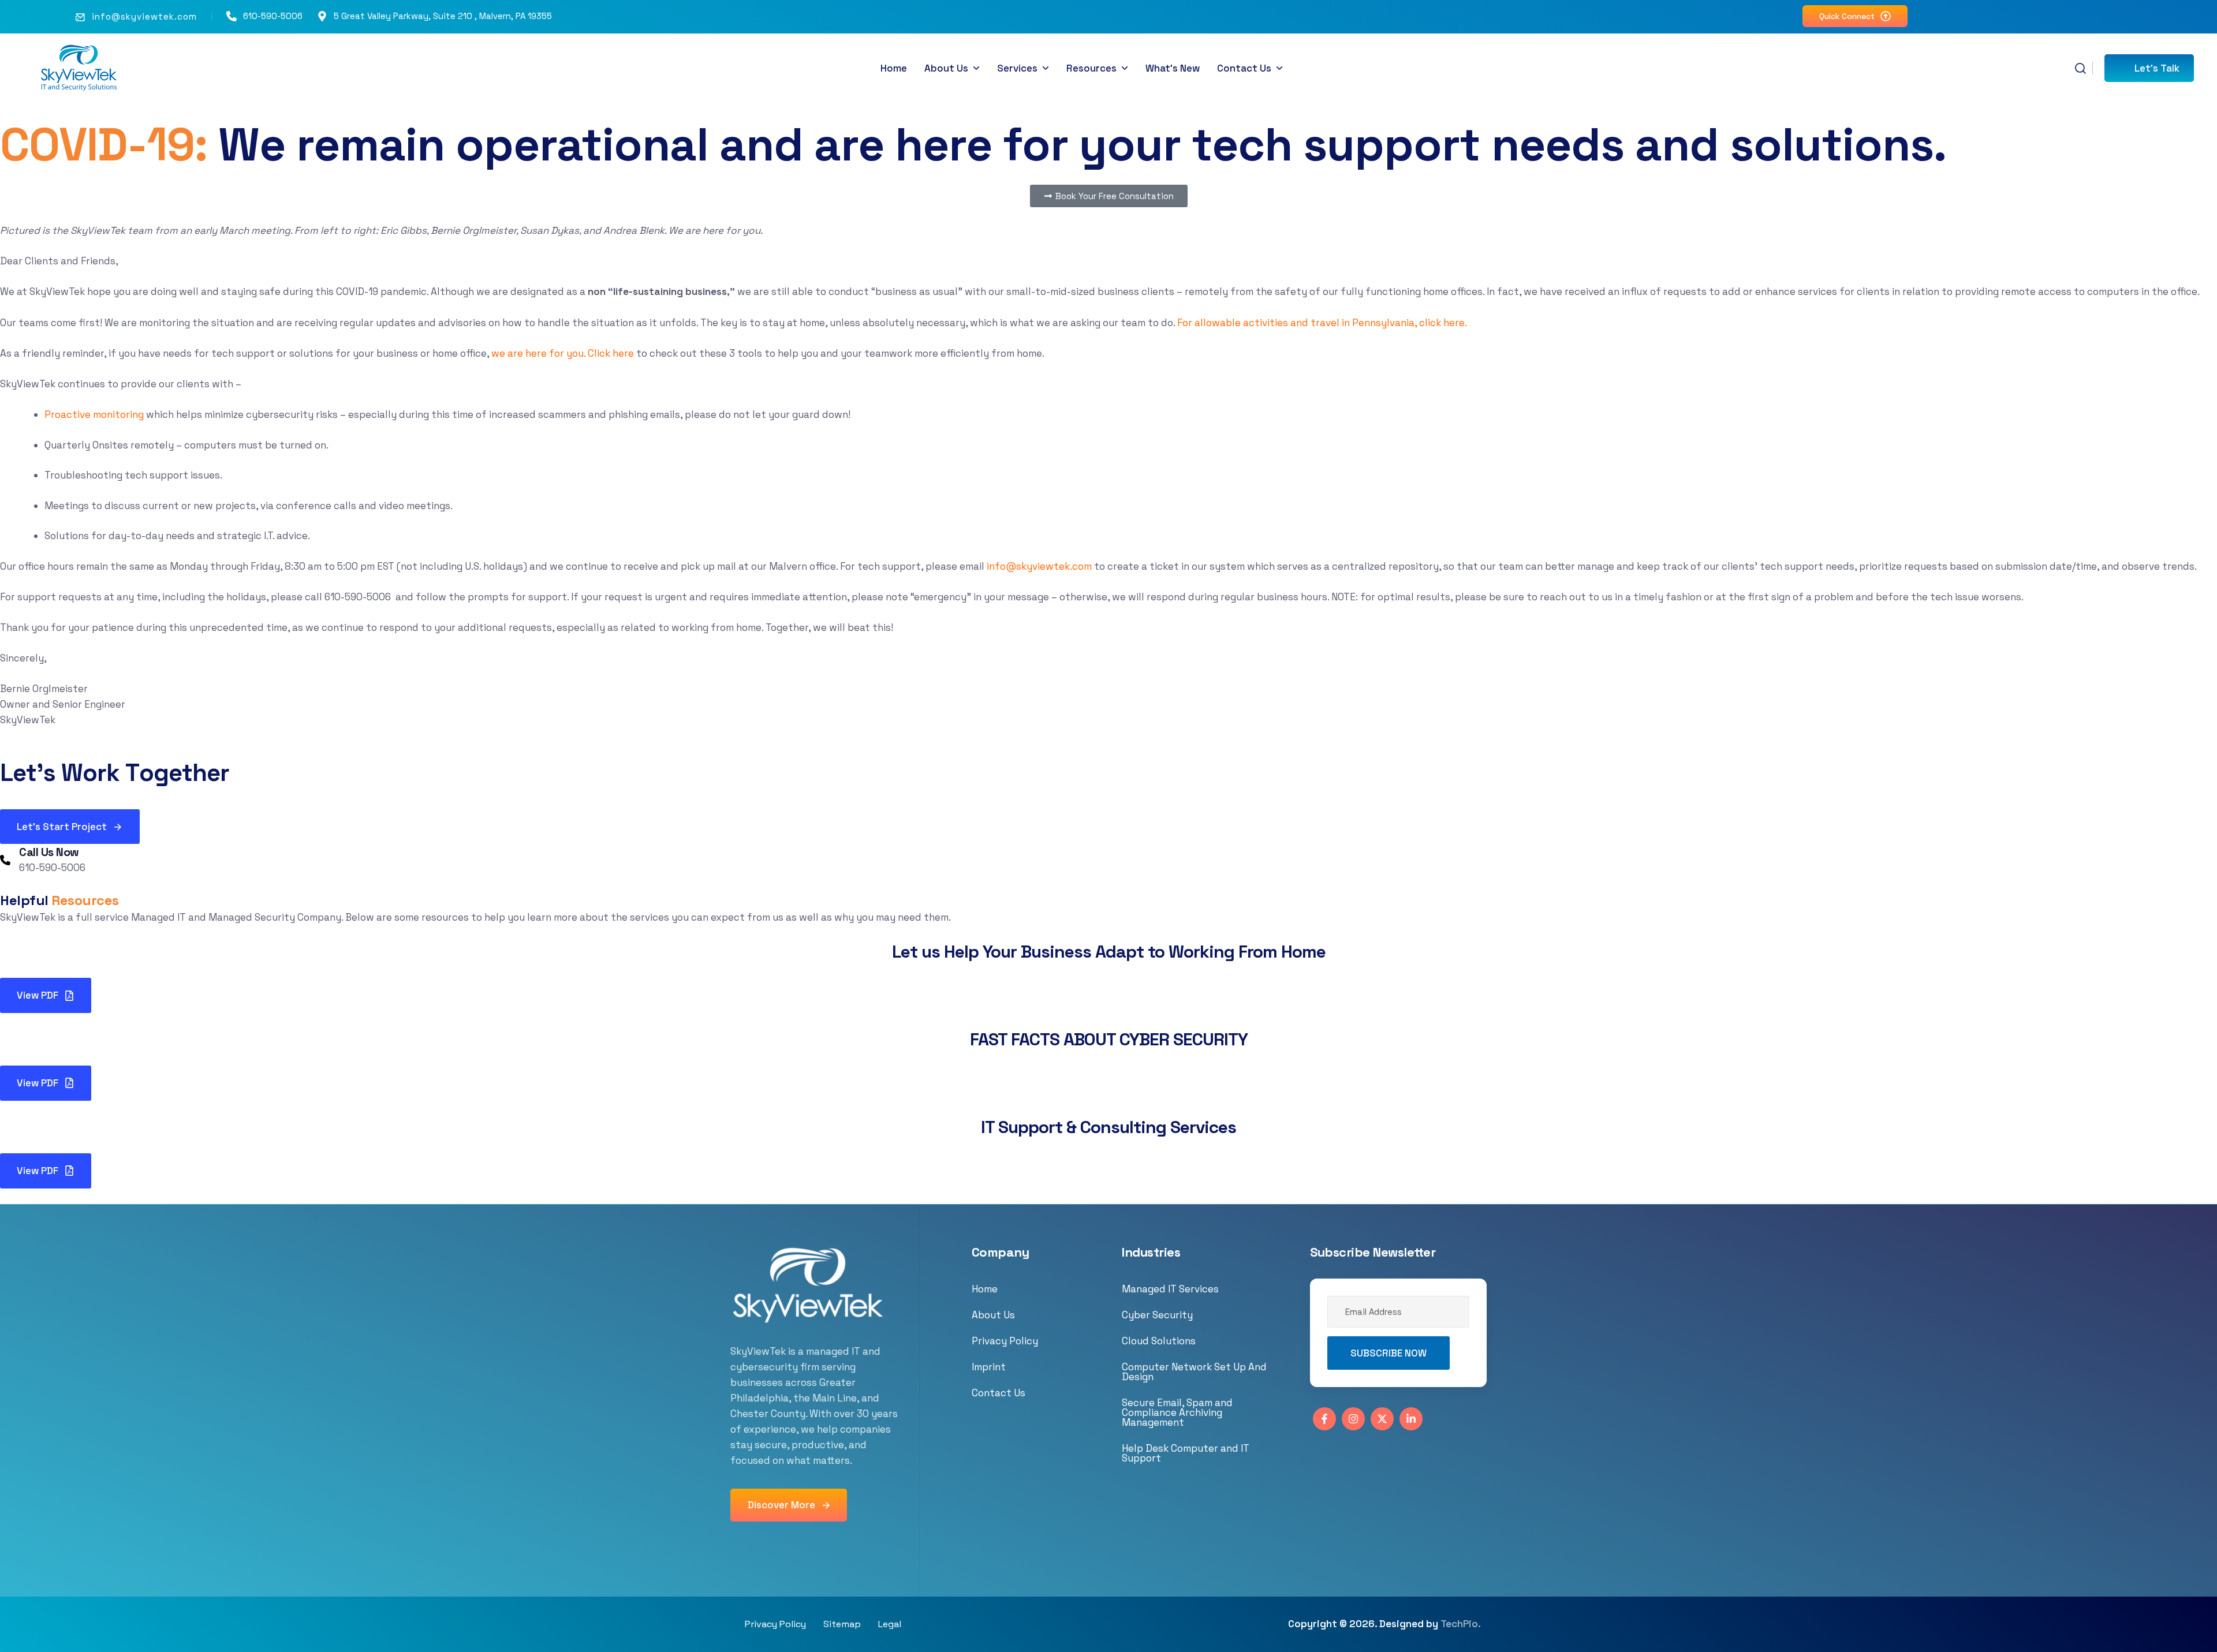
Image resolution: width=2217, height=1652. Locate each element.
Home (894, 68)
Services (1017, 68)
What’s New (1173, 68)
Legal (890, 1624)
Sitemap (842, 1624)
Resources (1091, 68)
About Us (946, 68)
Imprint (989, 1367)
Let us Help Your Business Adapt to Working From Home (1109, 952)
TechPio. (1461, 1624)
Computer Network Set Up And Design (1194, 1372)
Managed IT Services (1170, 1289)
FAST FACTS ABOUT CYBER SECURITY (1109, 1039)
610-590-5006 (273, 16)
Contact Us (1244, 68)
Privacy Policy (1005, 1341)
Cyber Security (1157, 1315)
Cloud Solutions (1159, 1341)
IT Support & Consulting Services (1108, 1127)
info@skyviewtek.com (144, 16)
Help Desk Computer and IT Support (1186, 1453)
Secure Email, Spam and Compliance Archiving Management (1177, 1412)
